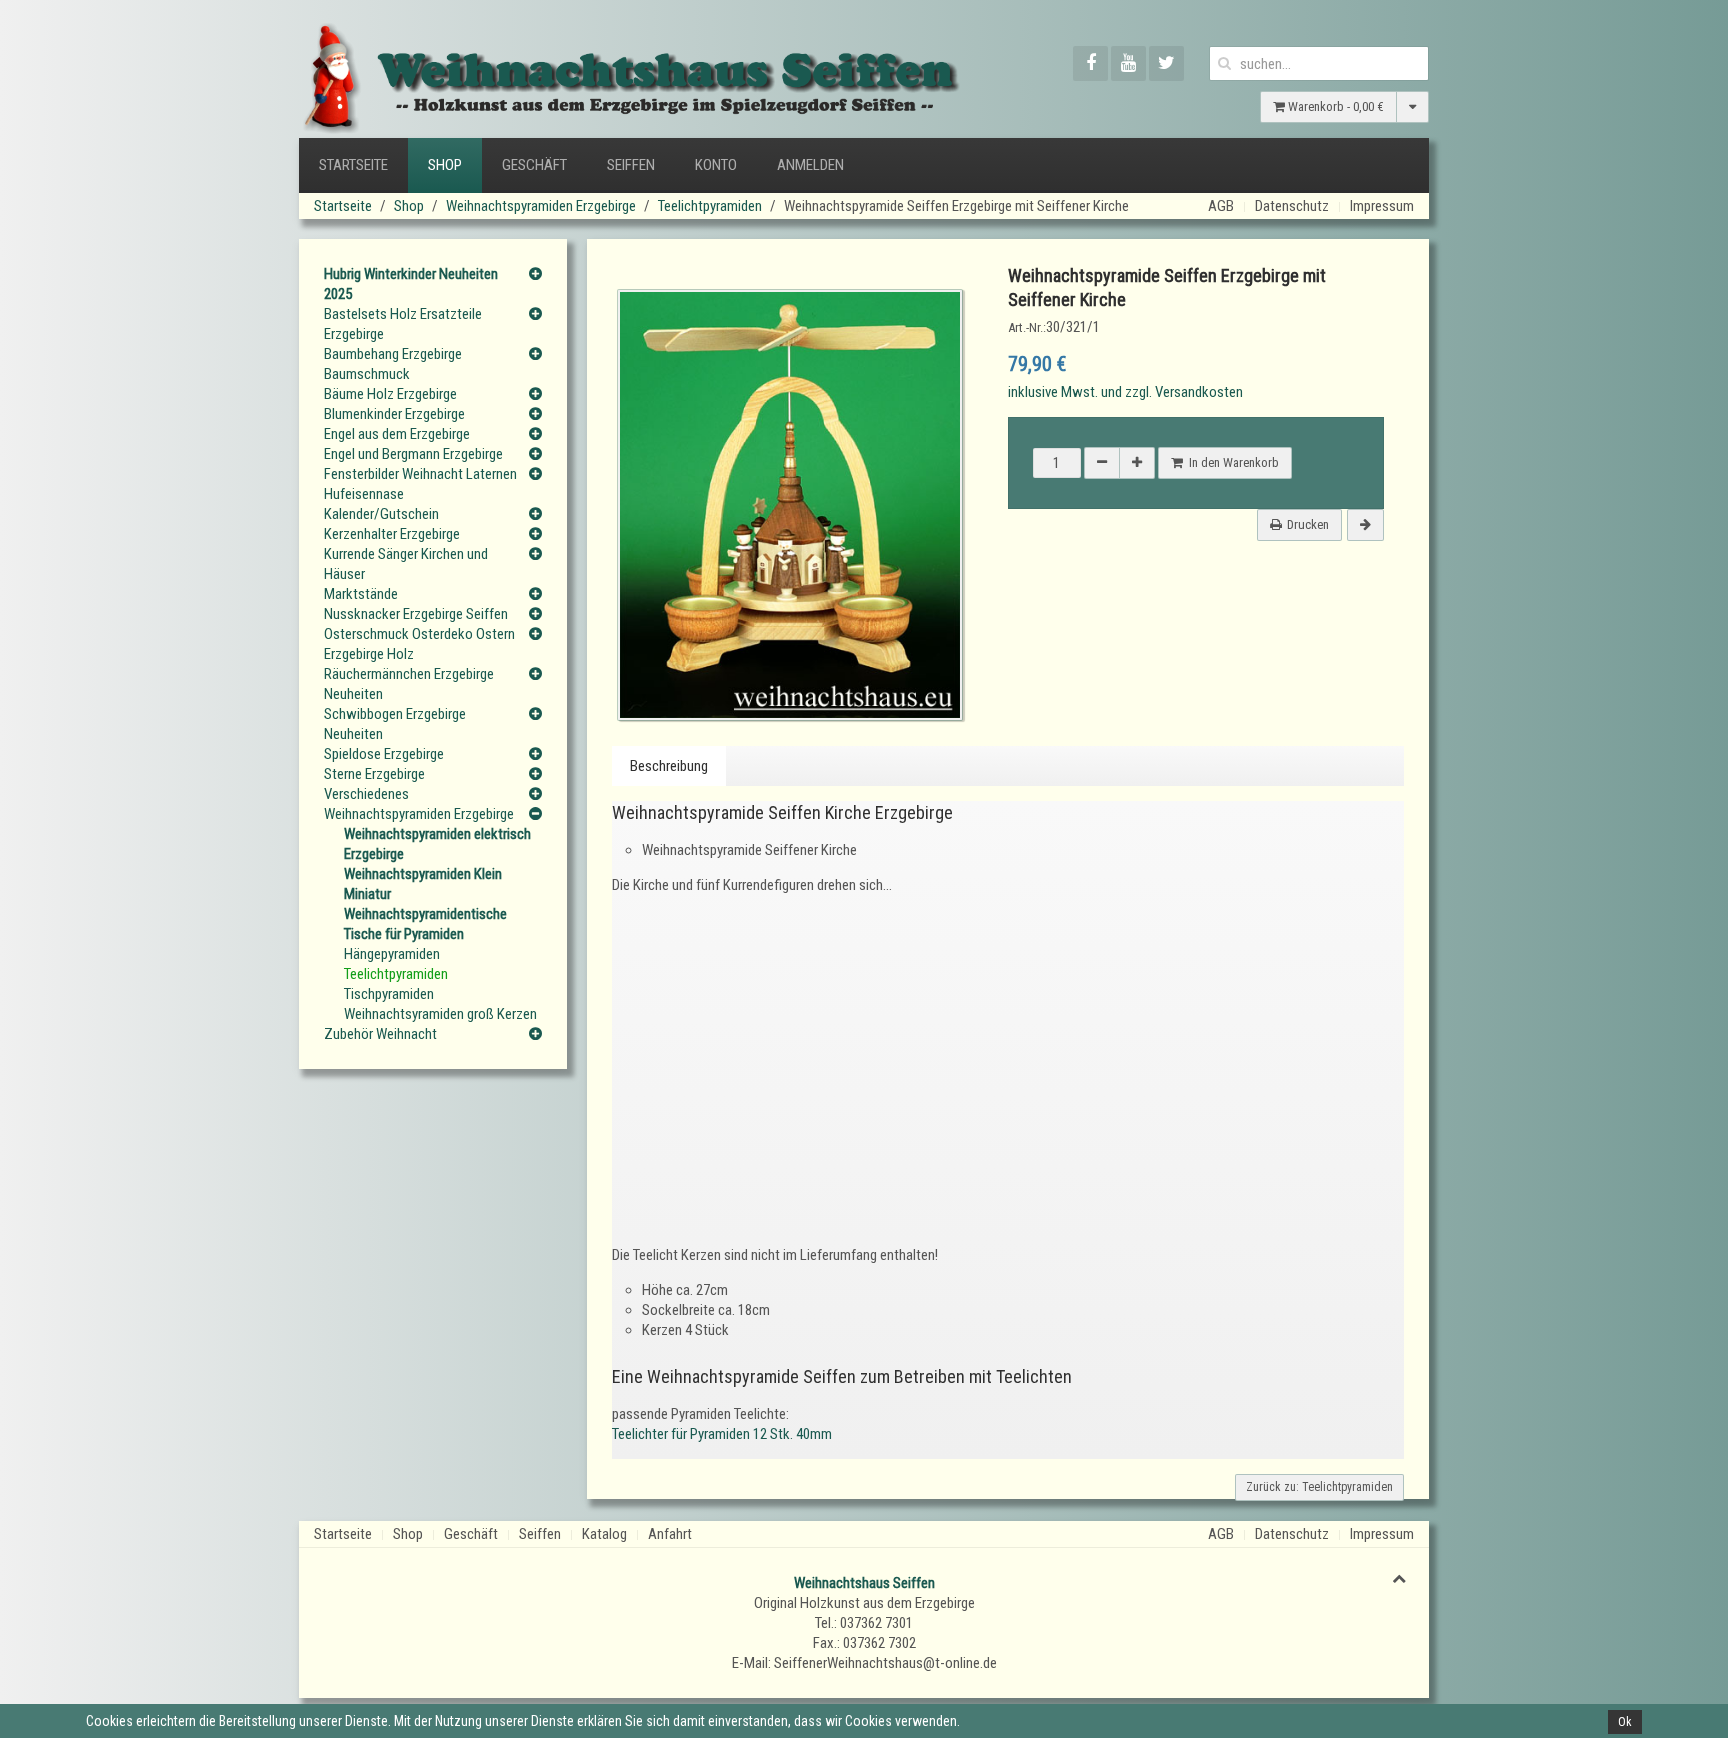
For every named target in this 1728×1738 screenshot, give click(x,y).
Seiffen (631, 165)
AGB (1221, 206)
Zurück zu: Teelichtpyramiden (1319, 1487)
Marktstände (361, 594)
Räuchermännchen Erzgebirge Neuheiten (409, 684)
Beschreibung (669, 766)
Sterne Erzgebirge (374, 774)
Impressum (1382, 206)
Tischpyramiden (389, 994)
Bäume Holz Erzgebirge (390, 394)
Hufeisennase (364, 494)
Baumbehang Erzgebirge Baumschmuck (393, 364)
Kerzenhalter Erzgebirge (392, 534)
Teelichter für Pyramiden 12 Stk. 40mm (722, 1434)
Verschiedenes (366, 794)
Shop (445, 165)
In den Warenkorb (1231, 462)
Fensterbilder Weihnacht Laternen (420, 474)
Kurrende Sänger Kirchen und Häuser (406, 564)
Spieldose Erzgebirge (384, 754)
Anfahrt (670, 1534)
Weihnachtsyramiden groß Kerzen (440, 1014)
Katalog (604, 1534)
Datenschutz (1292, 206)
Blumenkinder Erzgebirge (394, 414)
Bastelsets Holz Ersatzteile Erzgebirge (403, 324)
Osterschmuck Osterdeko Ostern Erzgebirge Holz (419, 644)
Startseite (353, 165)
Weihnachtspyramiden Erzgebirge (541, 206)
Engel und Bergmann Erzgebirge (413, 454)
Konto (716, 165)
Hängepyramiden (392, 954)
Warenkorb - (1334, 106)
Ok (1625, 1722)
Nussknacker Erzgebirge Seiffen (416, 614)
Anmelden (810, 165)
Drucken (1308, 524)
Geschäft (534, 165)
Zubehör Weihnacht (380, 1034)
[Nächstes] (1365, 525)
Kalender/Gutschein (381, 514)
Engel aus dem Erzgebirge (397, 434)
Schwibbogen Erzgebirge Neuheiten (395, 724)
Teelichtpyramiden (710, 206)
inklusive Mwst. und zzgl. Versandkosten (1125, 392)
